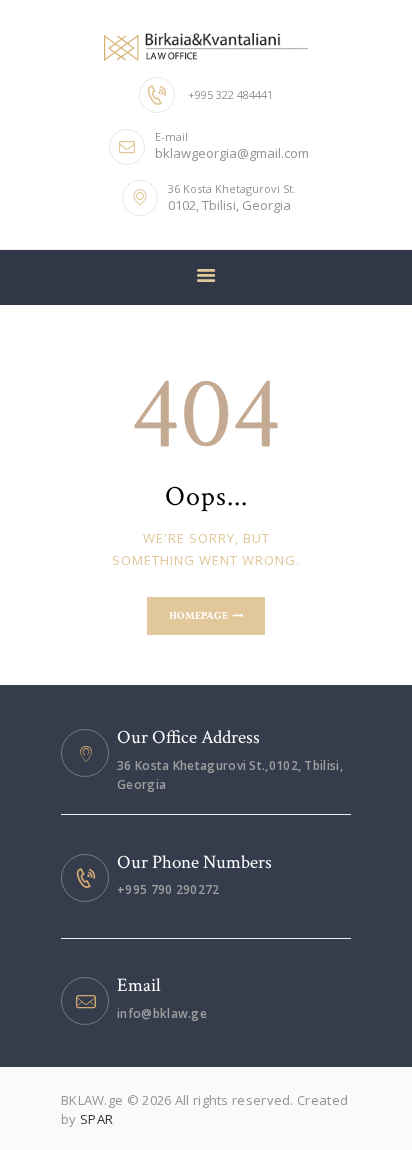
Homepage (198, 616)
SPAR (96, 1119)
